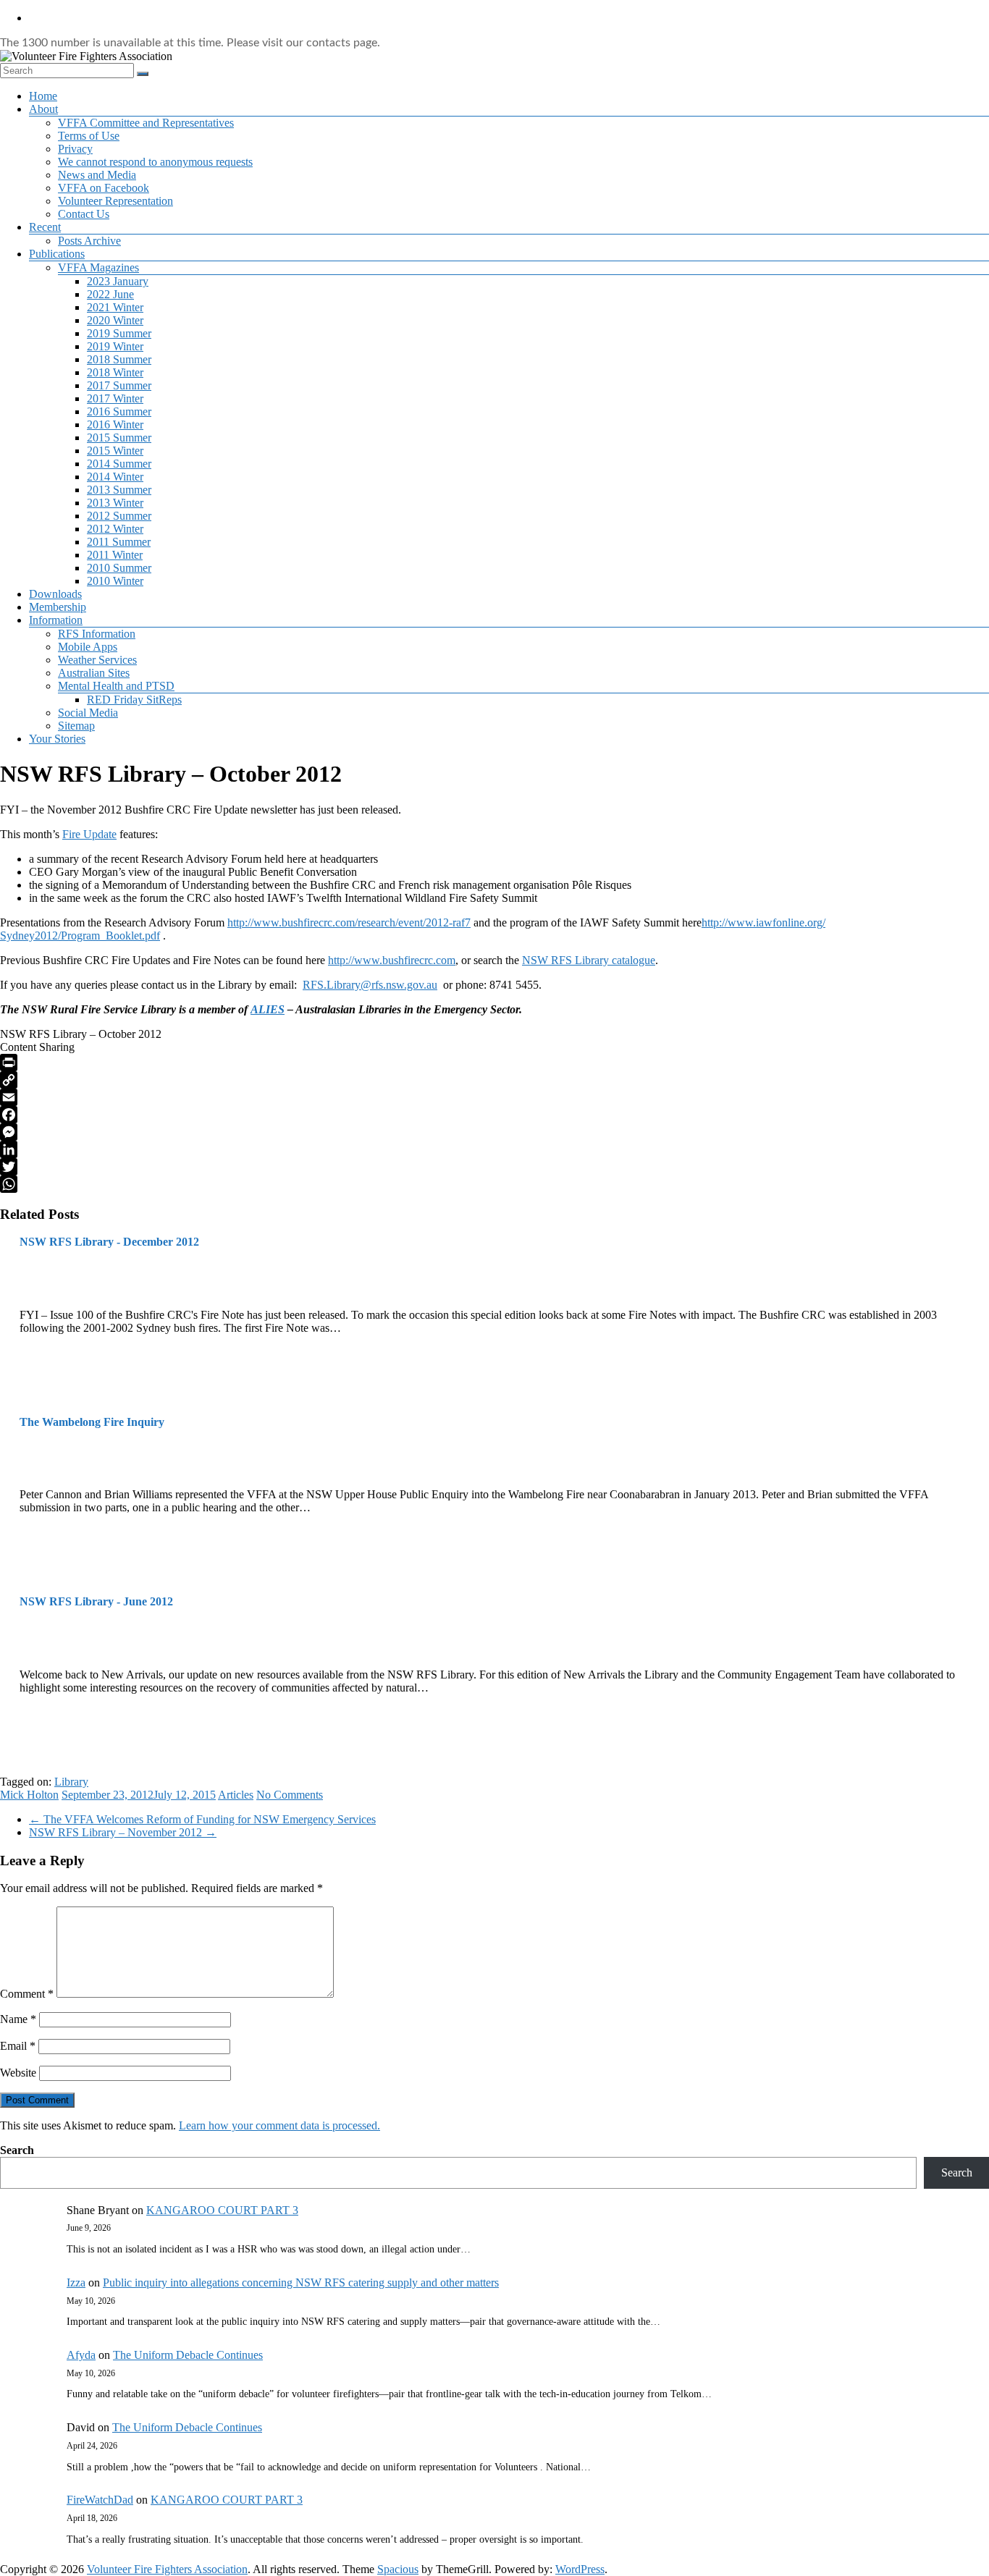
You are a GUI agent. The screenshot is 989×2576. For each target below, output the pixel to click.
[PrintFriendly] (494, 1063)
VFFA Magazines (98, 267)
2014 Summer (119, 464)
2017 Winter (115, 398)
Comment (27, 1994)
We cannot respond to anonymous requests (155, 162)
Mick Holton (29, 1795)
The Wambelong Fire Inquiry (92, 1422)
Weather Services (97, 660)
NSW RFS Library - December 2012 (109, 1242)
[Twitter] (494, 1167)
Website (18, 2073)
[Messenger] (494, 1132)
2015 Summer (119, 438)
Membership (58, 607)
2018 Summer (119, 359)
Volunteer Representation (115, 201)
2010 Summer (119, 568)
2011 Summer (119, 542)
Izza (76, 2282)
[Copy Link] (494, 1080)
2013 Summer (119, 490)
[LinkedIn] (494, 1149)
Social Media (88, 713)
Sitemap (76, 726)
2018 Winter (115, 372)
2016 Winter (115, 425)
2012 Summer (119, 516)
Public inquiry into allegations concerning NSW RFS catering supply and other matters (301, 2282)
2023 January (118, 281)
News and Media (97, 175)
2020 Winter (115, 320)
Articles (236, 1795)
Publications (57, 254)
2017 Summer (119, 385)
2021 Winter (115, 307)
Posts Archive (89, 241)
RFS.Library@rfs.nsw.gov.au (370, 985)
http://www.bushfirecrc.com (392, 960)
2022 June (110, 294)
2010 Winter (115, 581)
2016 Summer (119, 411)
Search (17, 2150)
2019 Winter (115, 346)
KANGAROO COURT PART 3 (222, 2210)
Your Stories (57, 739)
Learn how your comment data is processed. (279, 2125)
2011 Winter (115, 555)
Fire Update (89, 834)
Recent (45, 227)
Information (56, 620)
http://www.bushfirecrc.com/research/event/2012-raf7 (349, 922)
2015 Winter (115, 451)
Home (43, 96)
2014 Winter (115, 477)
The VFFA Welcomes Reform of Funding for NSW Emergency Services (202, 1819)
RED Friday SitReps (134, 700)
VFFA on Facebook (104, 188)
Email (18, 2046)
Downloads (55, 594)
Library (71, 1782)
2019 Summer (119, 333)
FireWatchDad (100, 2500)
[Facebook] (494, 1115)
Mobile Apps (88, 647)
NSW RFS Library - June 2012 (96, 1601)
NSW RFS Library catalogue (589, 960)
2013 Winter (115, 503)
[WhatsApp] (494, 1184)
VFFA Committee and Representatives (146, 123)
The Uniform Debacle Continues (188, 2355)
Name (18, 2019)
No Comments (290, 1795)
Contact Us (84, 214)
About (43, 109)
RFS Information (97, 634)
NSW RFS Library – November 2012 (123, 1832)
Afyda (81, 2355)
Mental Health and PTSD (116, 686)
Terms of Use (89, 136)
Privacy (75, 149)
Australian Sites (94, 673)
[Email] (494, 1097)
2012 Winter (115, 529)
